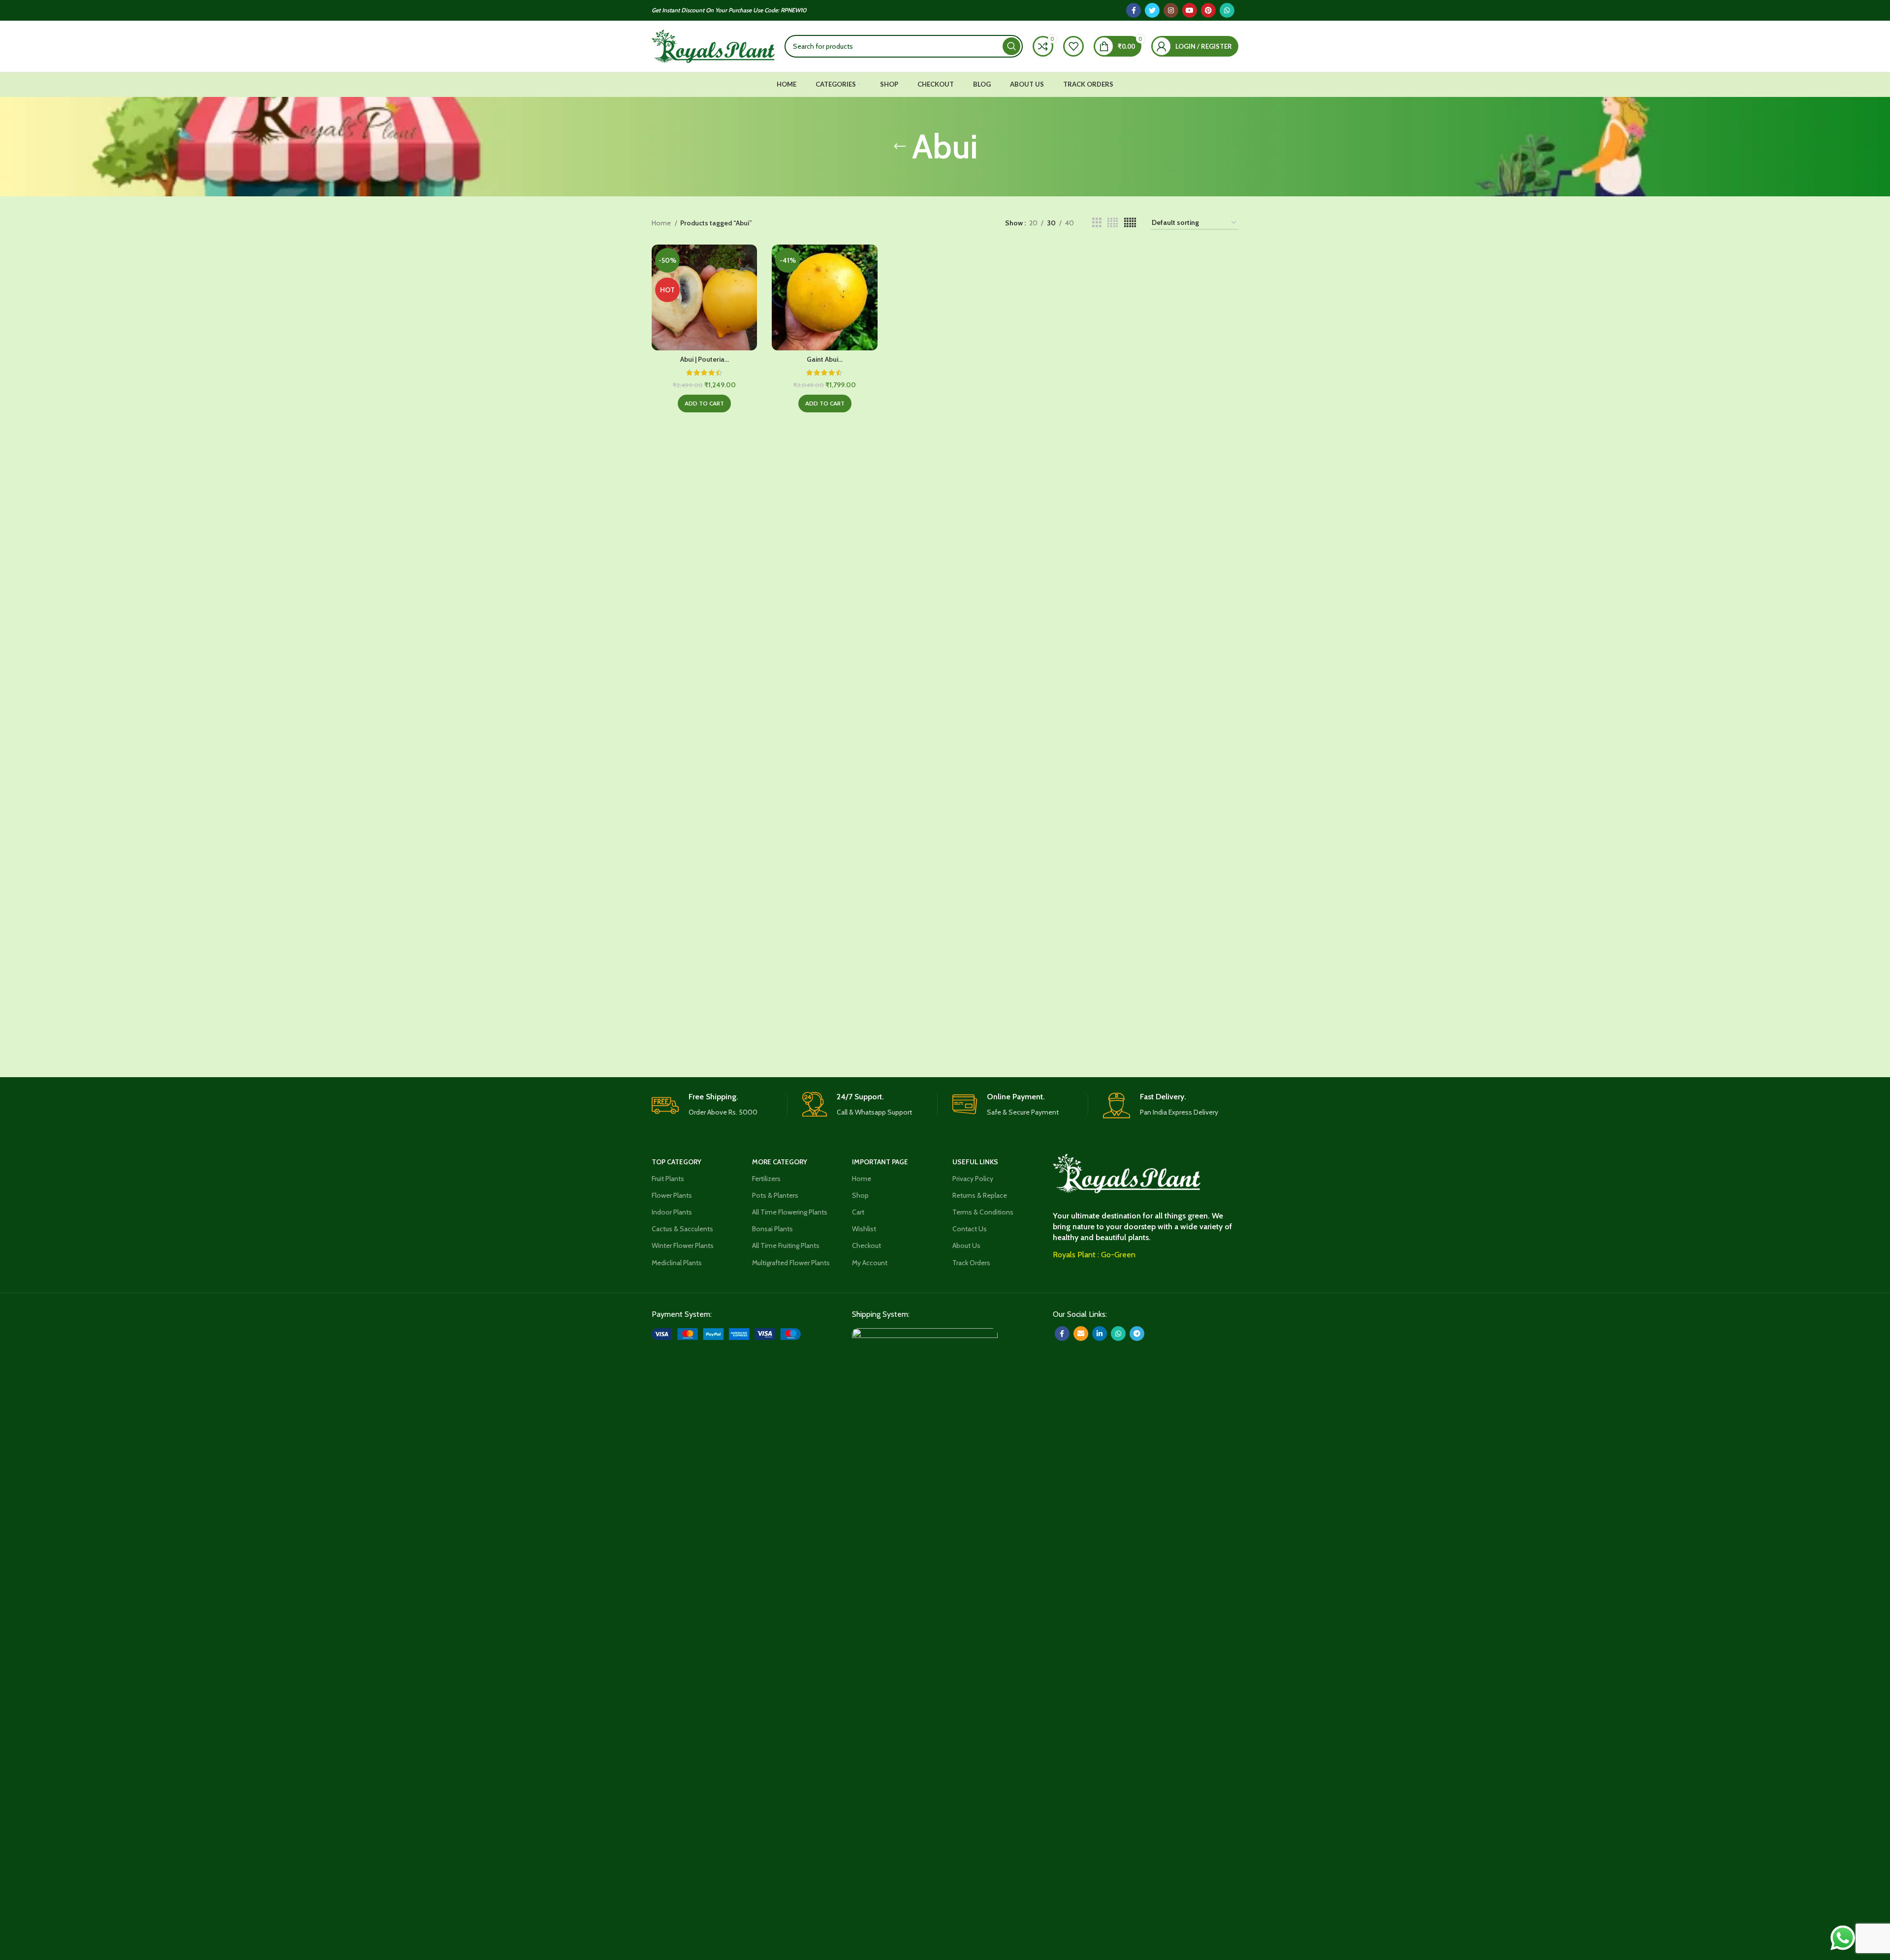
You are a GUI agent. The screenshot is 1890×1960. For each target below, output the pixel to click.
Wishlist (864, 1229)
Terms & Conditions (983, 1212)
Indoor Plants (672, 1212)
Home (662, 223)
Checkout (866, 1245)
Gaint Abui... (825, 359)
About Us (966, 1245)
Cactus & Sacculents (682, 1229)
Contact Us (970, 1229)
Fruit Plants (668, 1179)
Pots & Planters (775, 1195)
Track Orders (971, 1263)
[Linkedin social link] (1100, 1334)
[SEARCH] (1011, 46)
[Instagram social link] (1171, 10)
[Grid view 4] (1113, 223)
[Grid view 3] (1097, 223)
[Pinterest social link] (1208, 10)
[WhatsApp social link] (1227, 10)
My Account (870, 1263)
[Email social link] (1081, 1334)
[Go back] (900, 147)
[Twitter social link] (1152, 10)
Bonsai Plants (772, 1229)
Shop (860, 1195)
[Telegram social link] (1137, 1334)
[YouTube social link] (1190, 10)
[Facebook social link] (1134, 10)
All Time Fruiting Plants (786, 1245)
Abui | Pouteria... (705, 359)
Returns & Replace (980, 1195)
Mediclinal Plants (677, 1263)
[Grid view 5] (1130, 223)
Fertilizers (766, 1179)
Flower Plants (672, 1195)
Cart (858, 1212)
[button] (704, 404)
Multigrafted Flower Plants (791, 1263)
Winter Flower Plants (683, 1245)
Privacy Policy (973, 1179)
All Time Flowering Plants (790, 1212)
